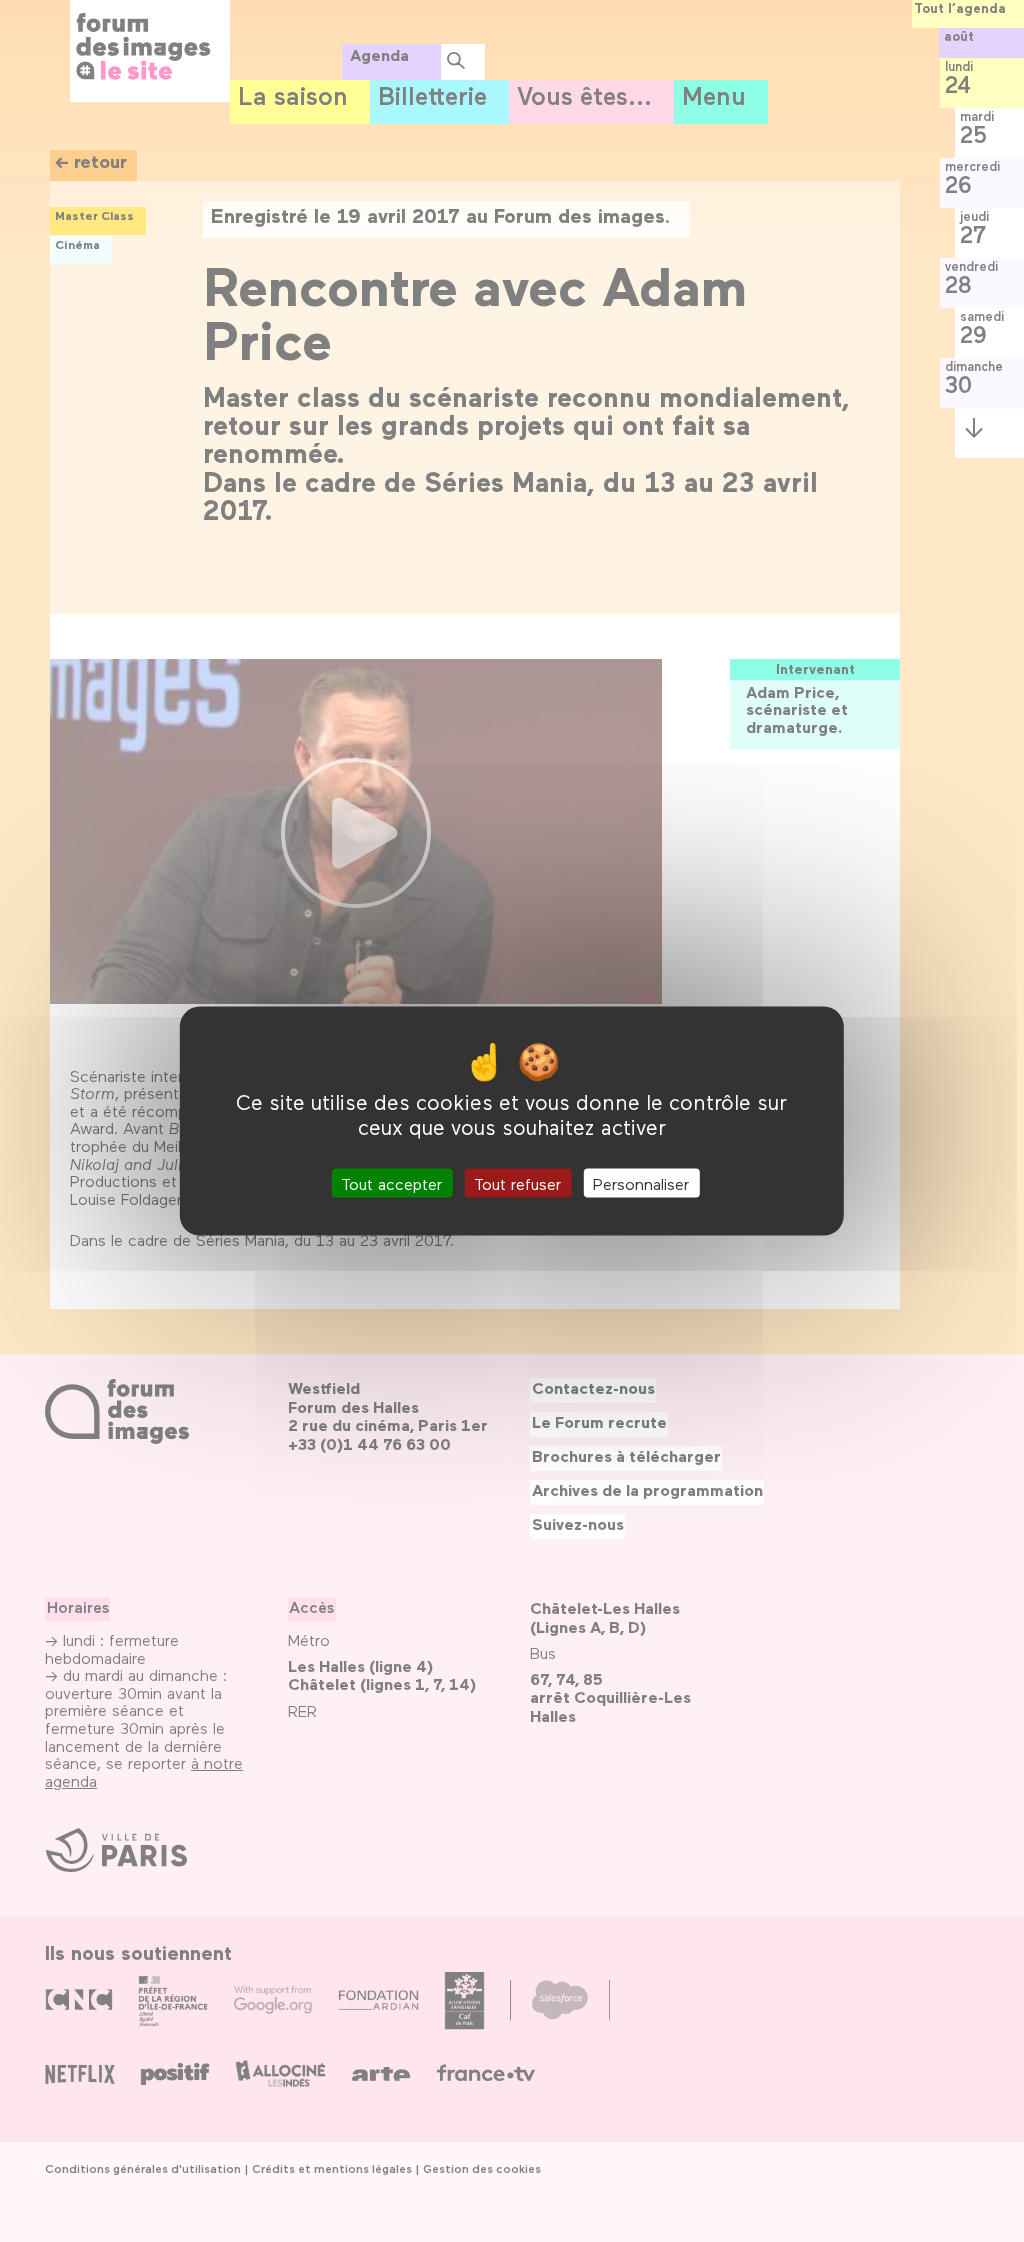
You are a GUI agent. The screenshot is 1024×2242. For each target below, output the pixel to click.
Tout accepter (391, 1182)
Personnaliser (641, 1182)
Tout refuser (517, 1182)
